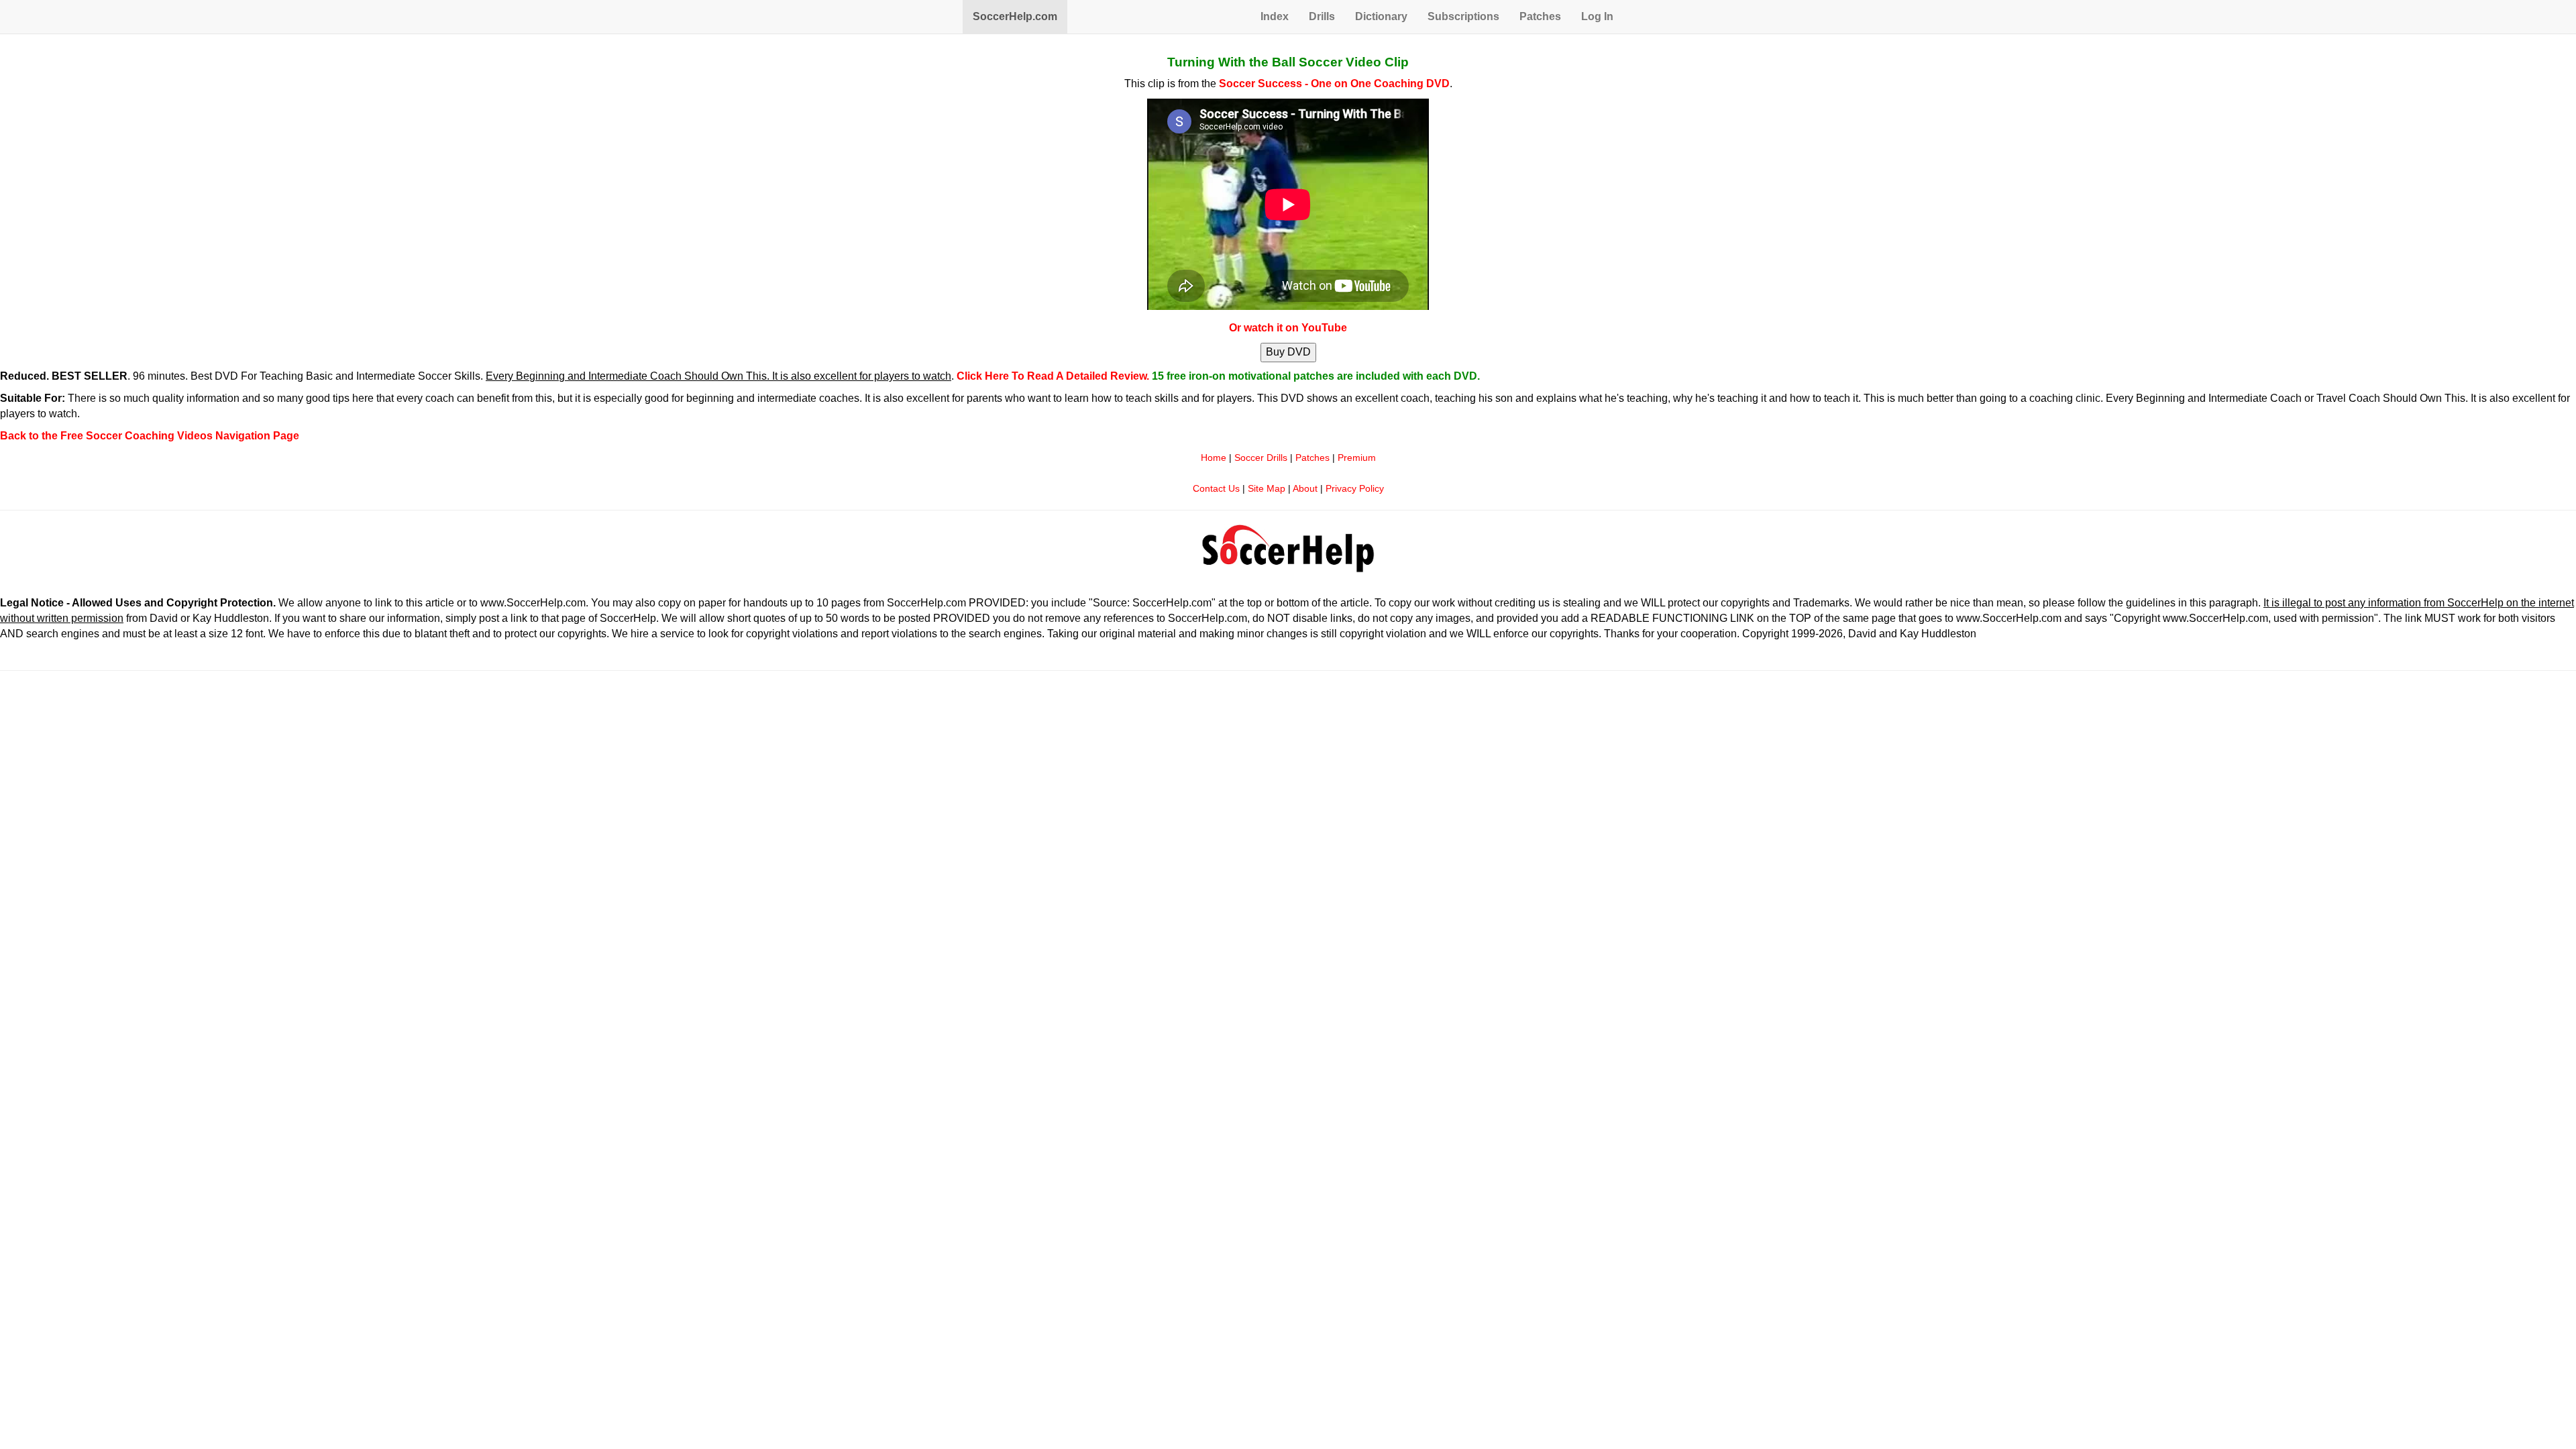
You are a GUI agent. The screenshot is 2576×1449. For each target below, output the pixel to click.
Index (1275, 16)
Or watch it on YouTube (1288, 328)
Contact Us (1216, 489)
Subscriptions (1463, 16)
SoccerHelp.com (1015, 16)
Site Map (1267, 489)
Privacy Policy (1355, 489)
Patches (1540, 16)
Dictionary (1381, 16)
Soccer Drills (1261, 458)
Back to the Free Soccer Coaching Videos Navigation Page (150, 436)
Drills (1322, 16)
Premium (1357, 458)
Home (1214, 458)
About (1305, 489)
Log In (1597, 16)
